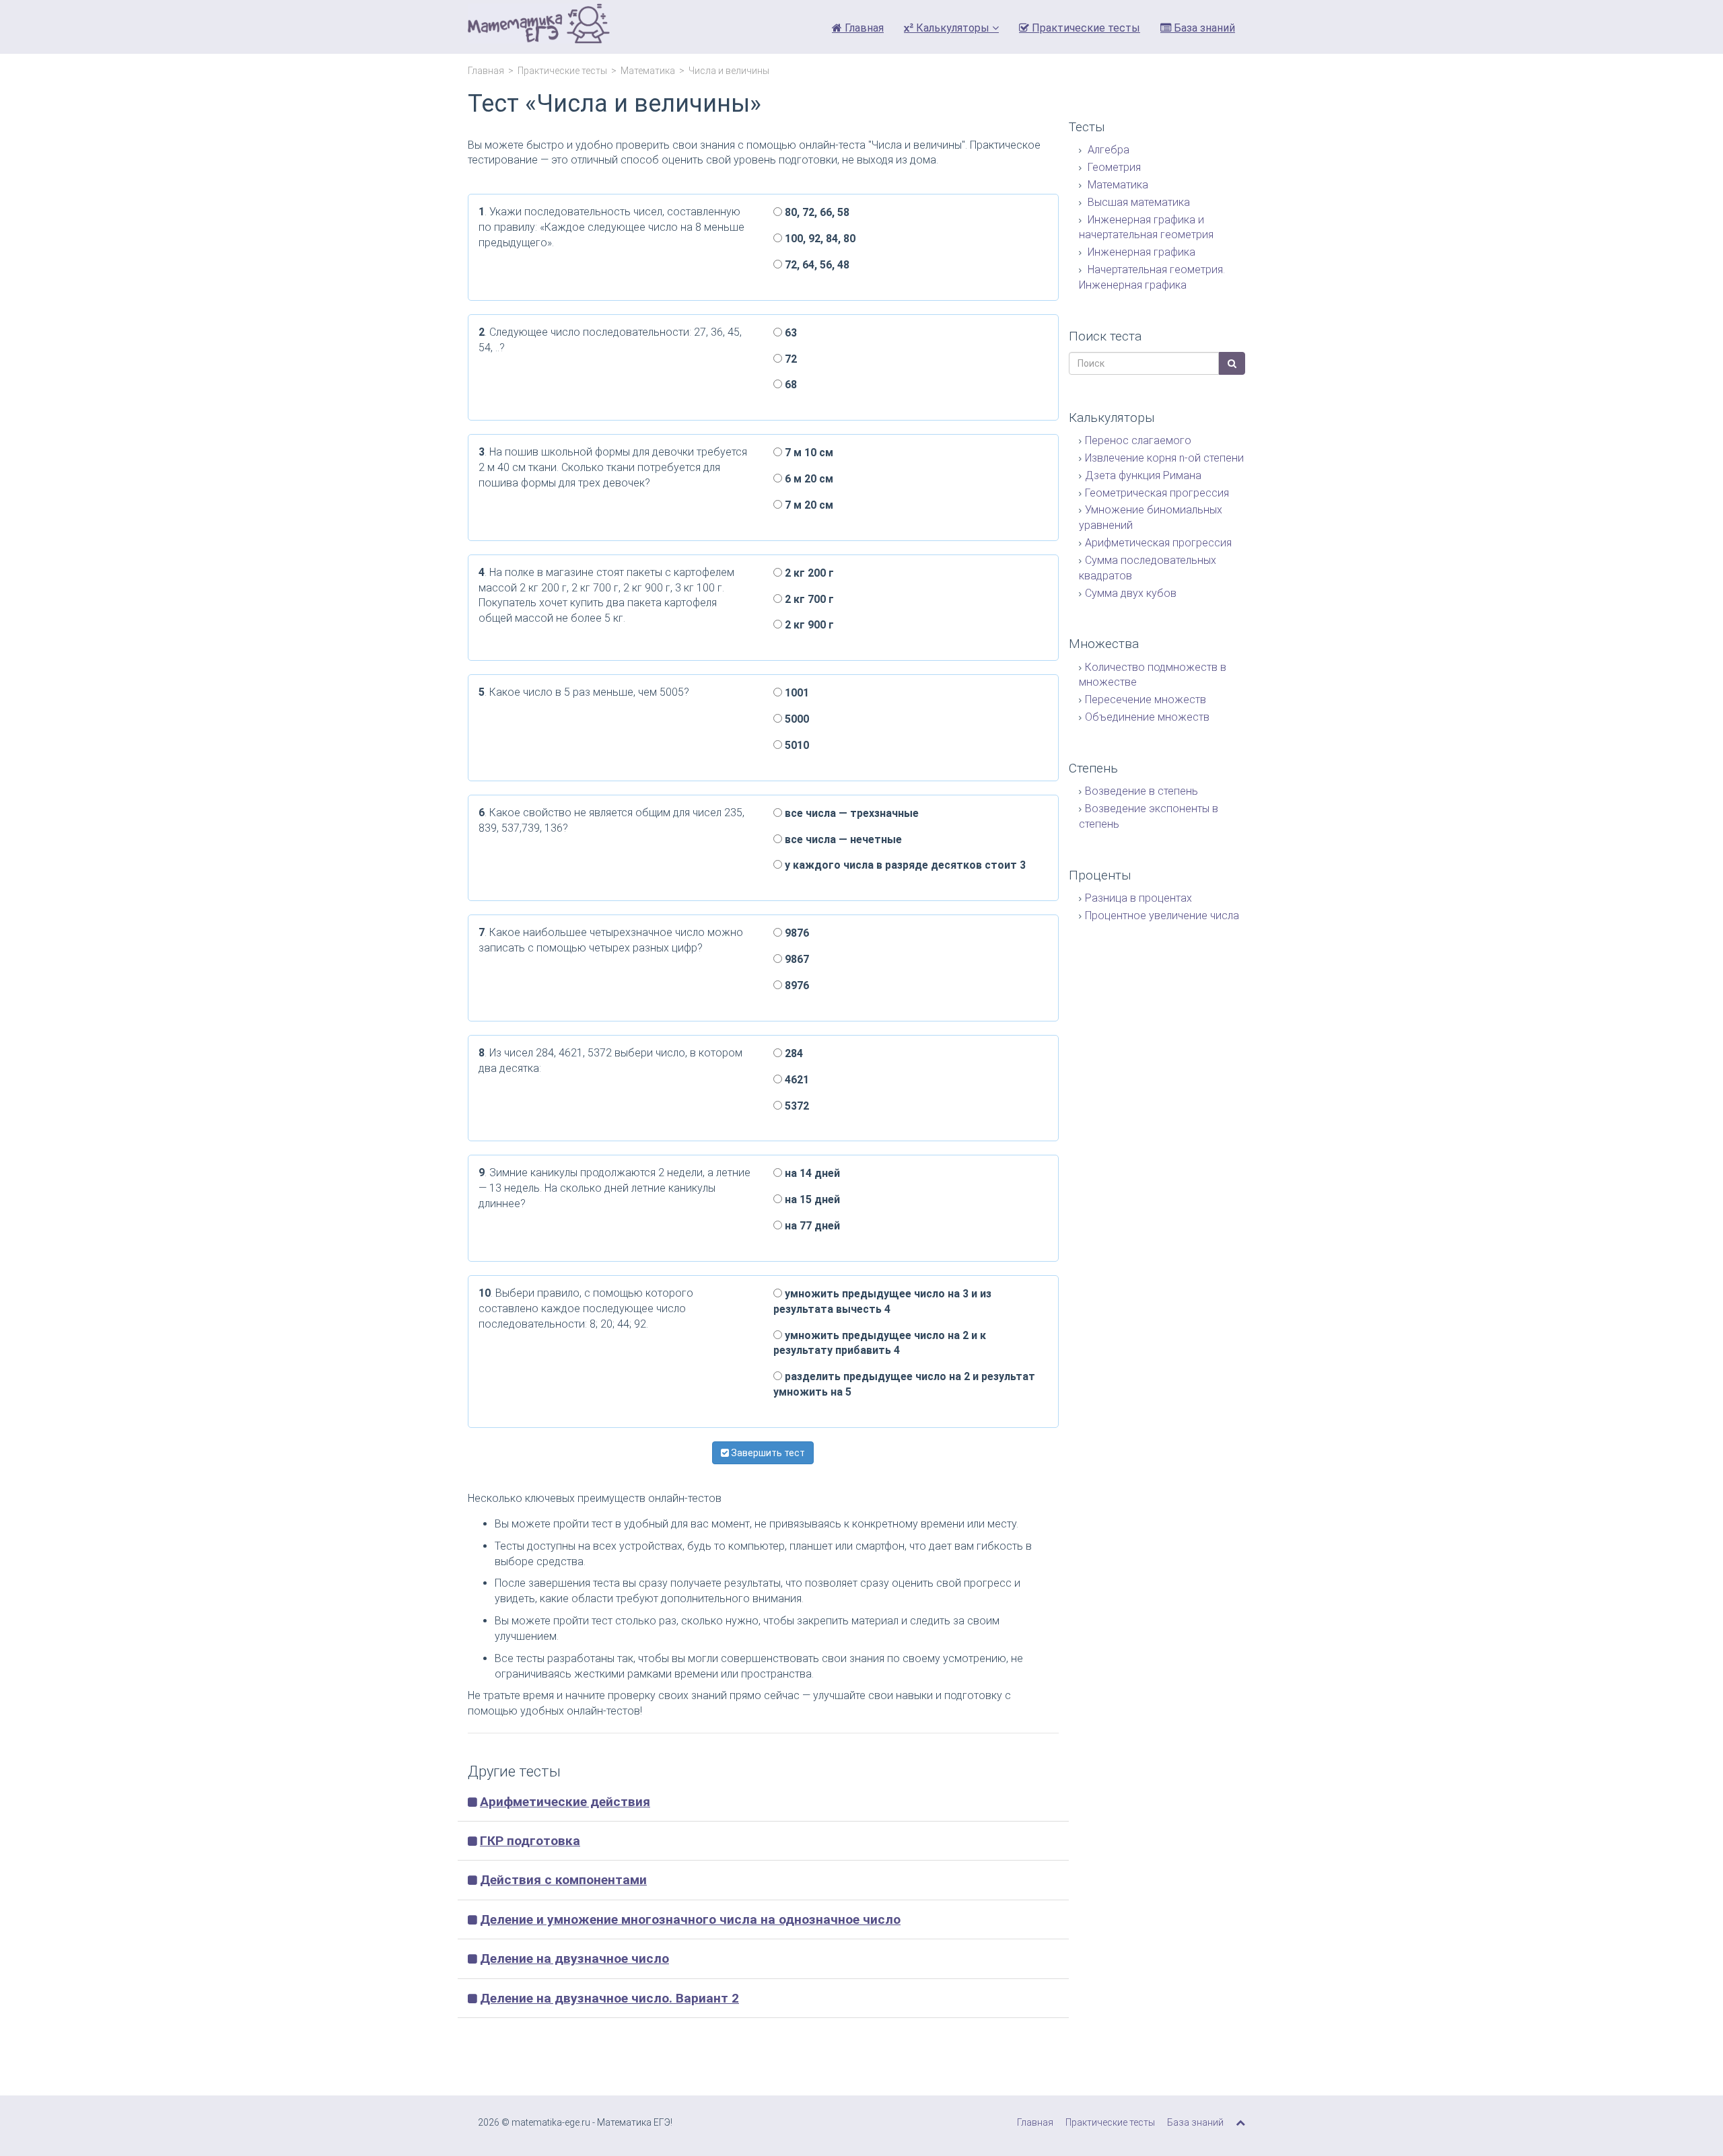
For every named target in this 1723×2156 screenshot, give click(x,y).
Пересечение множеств (1146, 699)
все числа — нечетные (842, 839)
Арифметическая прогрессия (1158, 543)
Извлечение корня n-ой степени (1164, 458)
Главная (863, 28)
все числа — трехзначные (850, 813)
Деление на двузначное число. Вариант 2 (609, 1998)
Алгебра (1107, 150)
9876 (796, 933)
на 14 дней (811, 1173)
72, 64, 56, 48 (816, 265)
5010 (796, 745)
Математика (648, 71)
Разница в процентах (1138, 898)
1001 (796, 693)
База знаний (1203, 28)
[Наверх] (1240, 2122)
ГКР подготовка (530, 1841)
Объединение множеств (1147, 717)
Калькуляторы (953, 28)
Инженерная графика (1140, 252)
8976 (796, 985)
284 (793, 1053)
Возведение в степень (1141, 791)
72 (789, 359)
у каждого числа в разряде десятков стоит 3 (904, 865)
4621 (796, 1080)
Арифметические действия (565, 1802)
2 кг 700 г (808, 599)
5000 (796, 719)
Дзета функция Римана (1143, 475)
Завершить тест (767, 1453)
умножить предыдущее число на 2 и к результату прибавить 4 (880, 1343)
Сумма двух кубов (1131, 593)
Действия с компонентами (563, 1880)
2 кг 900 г (808, 625)
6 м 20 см (808, 479)
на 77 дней (811, 1226)
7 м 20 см (808, 505)
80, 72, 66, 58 (816, 212)
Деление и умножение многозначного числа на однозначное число (690, 1919)
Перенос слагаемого (1138, 440)
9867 (796, 959)
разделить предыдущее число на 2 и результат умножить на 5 (904, 1384)
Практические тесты (1085, 28)
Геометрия (1113, 167)
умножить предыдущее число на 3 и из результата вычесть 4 (882, 1301)
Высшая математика (1137, 202)
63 (789, 333)
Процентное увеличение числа (1162, 915)
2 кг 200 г (808, 573)
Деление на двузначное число (574, 1959)
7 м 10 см (808, 453)
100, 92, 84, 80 (819, 239)
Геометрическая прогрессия (1157, 493)
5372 (796, 1106)
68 (789, 385)
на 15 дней (811, 1199)
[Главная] (539, 27)
